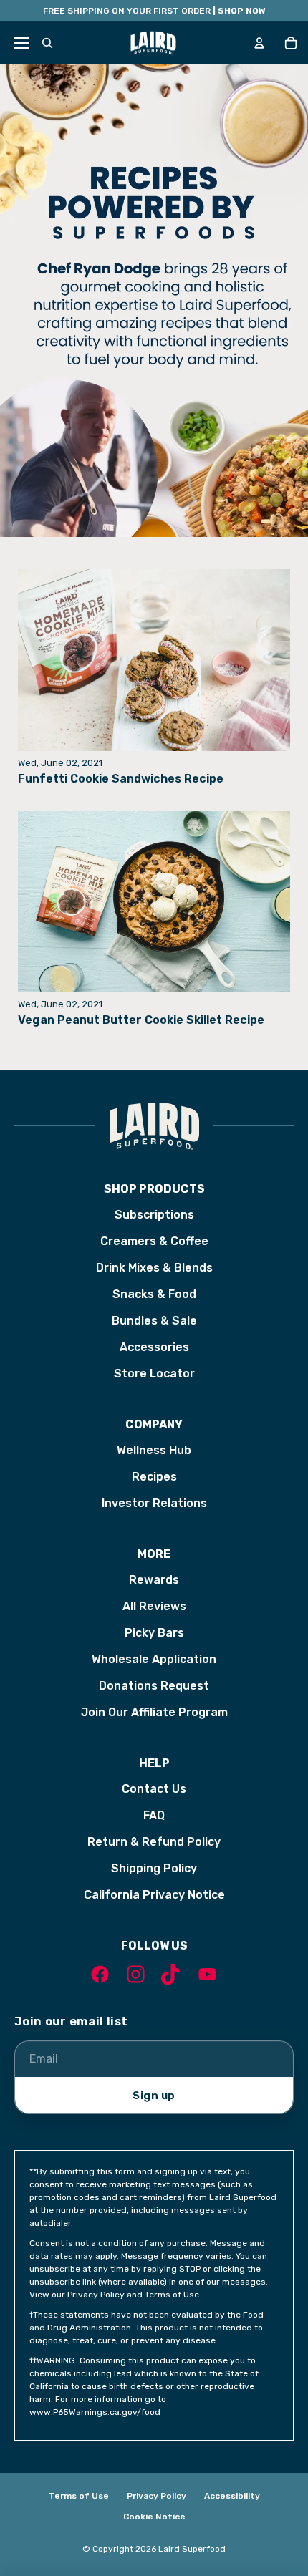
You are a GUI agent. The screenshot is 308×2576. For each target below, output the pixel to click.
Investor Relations (154, 1503)
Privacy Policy (157, 2496)
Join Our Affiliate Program (154, 1712)
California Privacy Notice (154, 1895)
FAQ (154, 1815)
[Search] (47, 43)
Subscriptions (154, 1215)
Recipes (154, 1477)
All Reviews (154, 1606)
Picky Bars (154, 1633)
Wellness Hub (154, 1450)
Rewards (154, 1580)
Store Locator (154, 1374)
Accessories (154, 1347)
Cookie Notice (154, 2517)
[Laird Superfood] (154, 1126)
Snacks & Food (154, 1294)
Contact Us (154, 1789)
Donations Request (154, 1686)
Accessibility (232, 2496)
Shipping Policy (154, 1868)
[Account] (259, 43)
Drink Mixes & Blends (154, 1268)
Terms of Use (79, 2496)
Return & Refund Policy (154, 1842)
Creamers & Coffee (154, 1241)
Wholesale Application (154, 1659)
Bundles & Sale (154, 1321)
